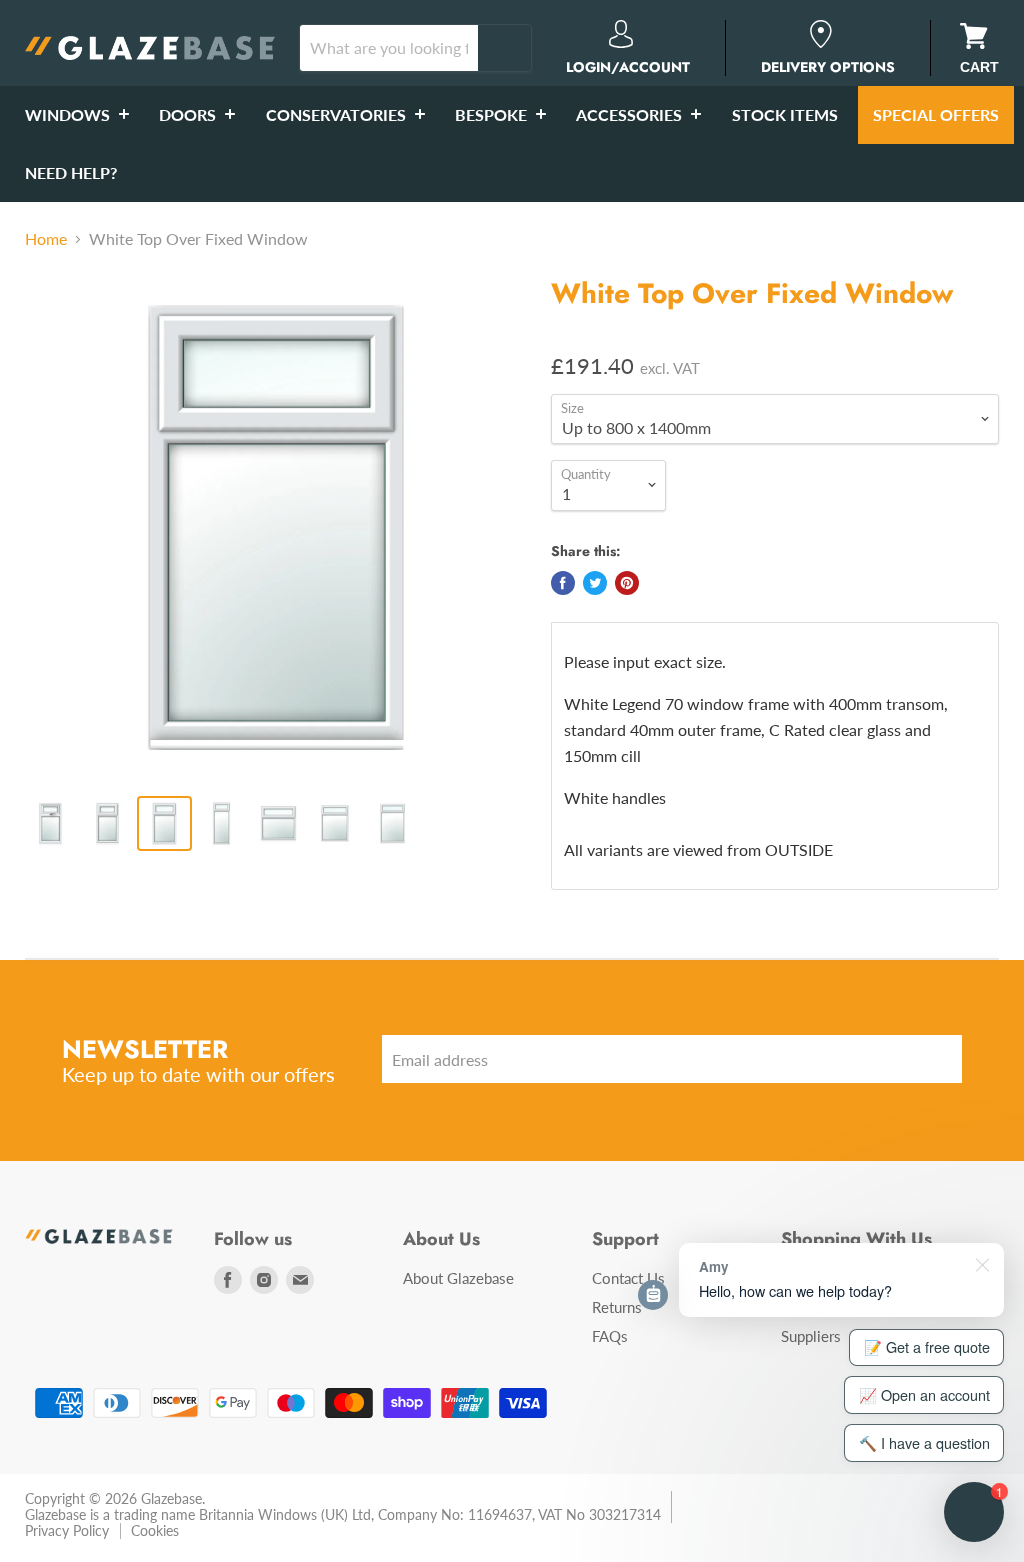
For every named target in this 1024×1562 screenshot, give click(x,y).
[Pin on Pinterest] (627, 583)
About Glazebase (458, 1278)
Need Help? (71, 172)
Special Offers (936, 114)
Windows (69, 114)
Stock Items (785, 114)
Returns (617, 1307)
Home (46, 239)
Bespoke (493, 114)
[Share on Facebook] (563, 583)
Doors (189, 114)
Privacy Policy (67, 1530)
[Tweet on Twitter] (595, 583)
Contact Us (628, 1278)
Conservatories (338, 114)
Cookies (155, 1530)
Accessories (631, 114)
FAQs (610, 1336)
